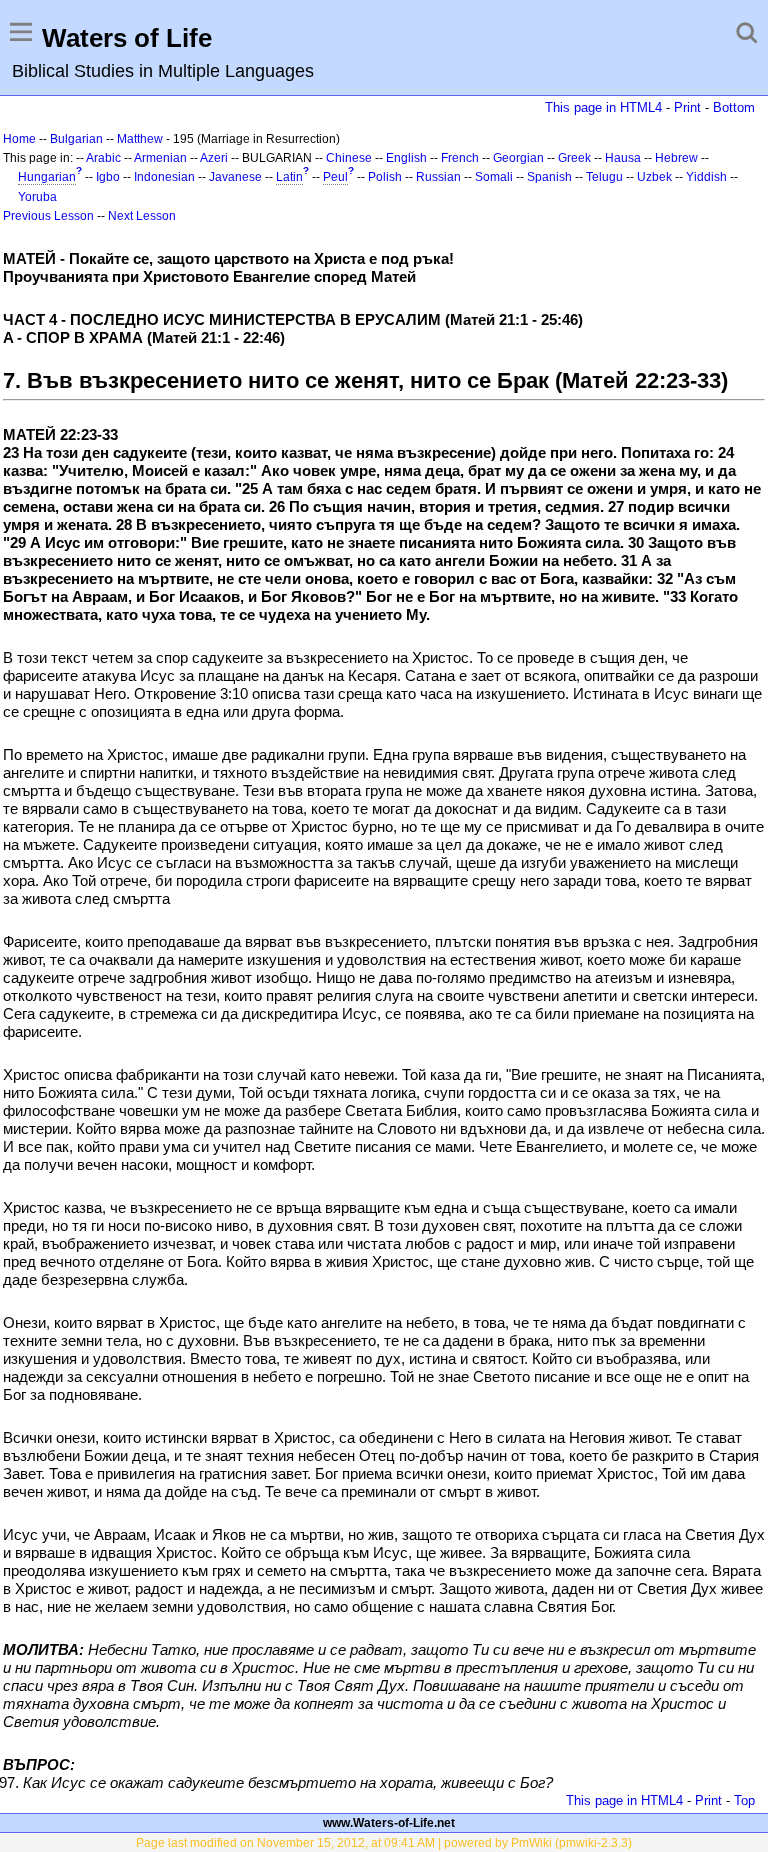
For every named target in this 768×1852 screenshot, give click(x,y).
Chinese (349, 158)
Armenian (160, 158)
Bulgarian (76, 139)
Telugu (604, 177)
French (460, 158)
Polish (385, 177)
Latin (289, 177)
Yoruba (37, 197)
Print (687, 107)
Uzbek (654, 177)
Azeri (214, 158)
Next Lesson (142, 216)
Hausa (623, 158)
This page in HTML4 (603, 107)
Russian (438, 177)
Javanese (235, 177)
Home (19, 139)
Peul (335, 177)
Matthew (140, 139)
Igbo (108, 177)
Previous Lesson (48, 216)
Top (744, 1800)
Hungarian (47, 177)
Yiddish (706, 177)
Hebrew (676, 158)
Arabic (103, 158)
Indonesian (164, 177)
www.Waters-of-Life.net (389, 1823)
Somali (494, 177)
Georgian (518, 158)
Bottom (734, 107)
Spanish (549, 177)
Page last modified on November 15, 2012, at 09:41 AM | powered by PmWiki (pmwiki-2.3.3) (384, 1843)
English (406, 158)
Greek (574, 158)
